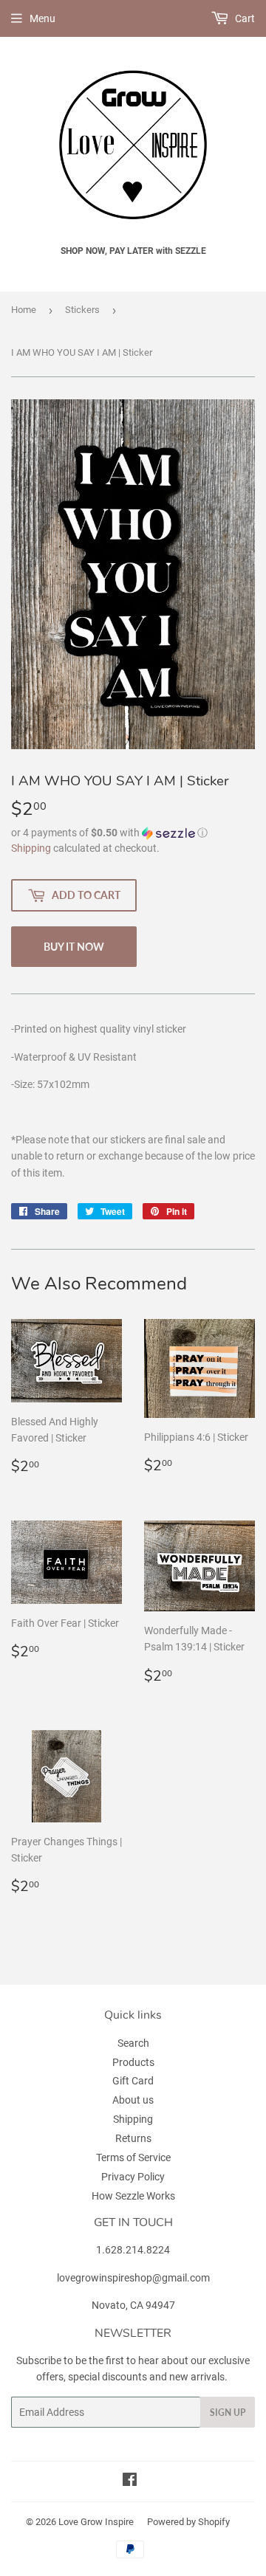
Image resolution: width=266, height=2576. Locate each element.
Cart (244, 18)
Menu (42, 18)
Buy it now (74, 947)
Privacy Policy (133, 2177)
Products (133, 2062)
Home (24, 310)
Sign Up (228, 2413)
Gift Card (133, 2081)
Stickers (82, 310)
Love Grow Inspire (96, 2522)
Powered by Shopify (188, 2522)
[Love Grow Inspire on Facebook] (130, 2482)
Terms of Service (133, 2157)
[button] (133, 833)
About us (133, 2100)
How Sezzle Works (133, 2196)
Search (133, 2043)
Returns (133, 2138)
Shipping (31, 848)
